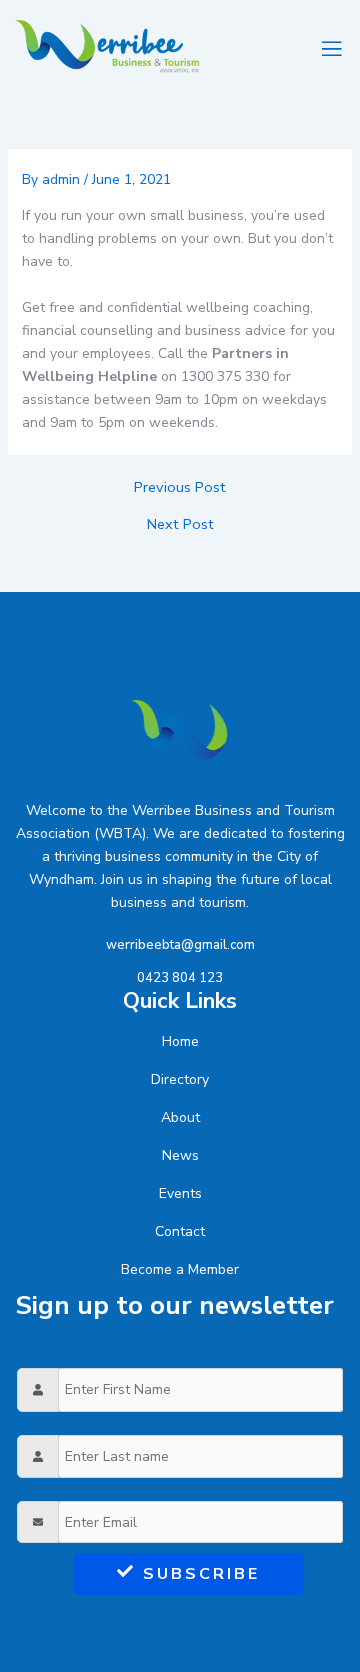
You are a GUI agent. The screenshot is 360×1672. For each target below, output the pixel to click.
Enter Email (55, 1489)
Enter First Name (73, 1356)
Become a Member (180, 1269)
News (180, 1155)
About (180, 1117)
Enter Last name (72, 1423)
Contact (180, 1231)
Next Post (180, 524)
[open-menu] (328, 46)
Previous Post (180, 487)
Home (180, 1041)
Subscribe (201, 1574)
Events (180, 1193)
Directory (180, 1079)
